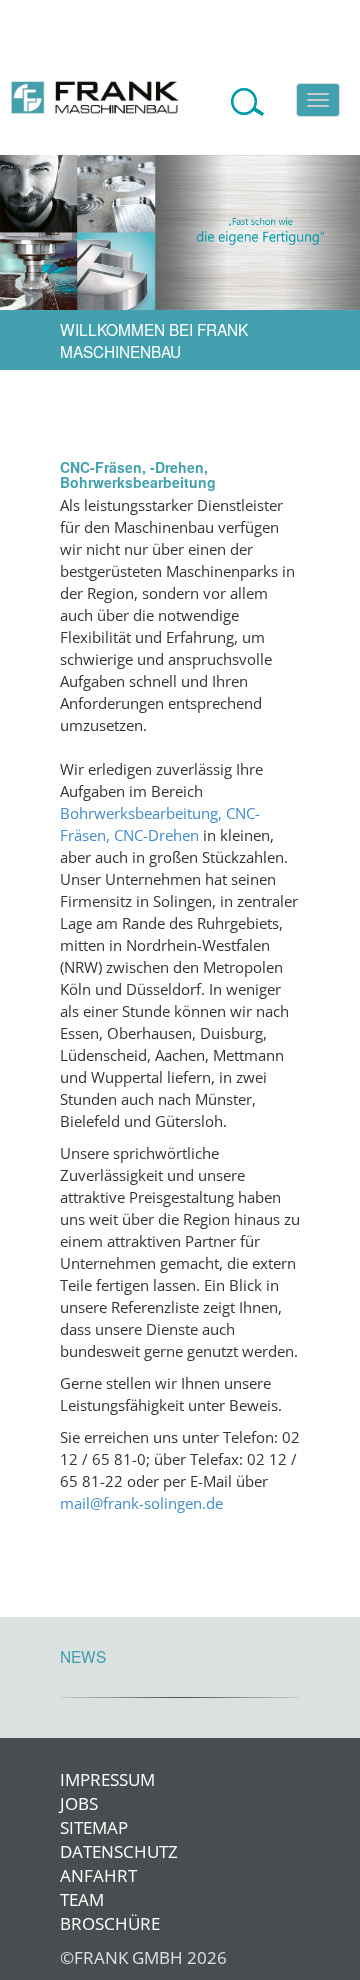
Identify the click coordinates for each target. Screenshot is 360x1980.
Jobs (79, 1803)
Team (80, 1899)
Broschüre (80, 1923)
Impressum (80, 1779)
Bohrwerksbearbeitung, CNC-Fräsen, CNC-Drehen (160, 824)
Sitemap (80, 1827)
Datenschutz (80, 1851)
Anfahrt (80, 1875)
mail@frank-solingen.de (141, 1503)
